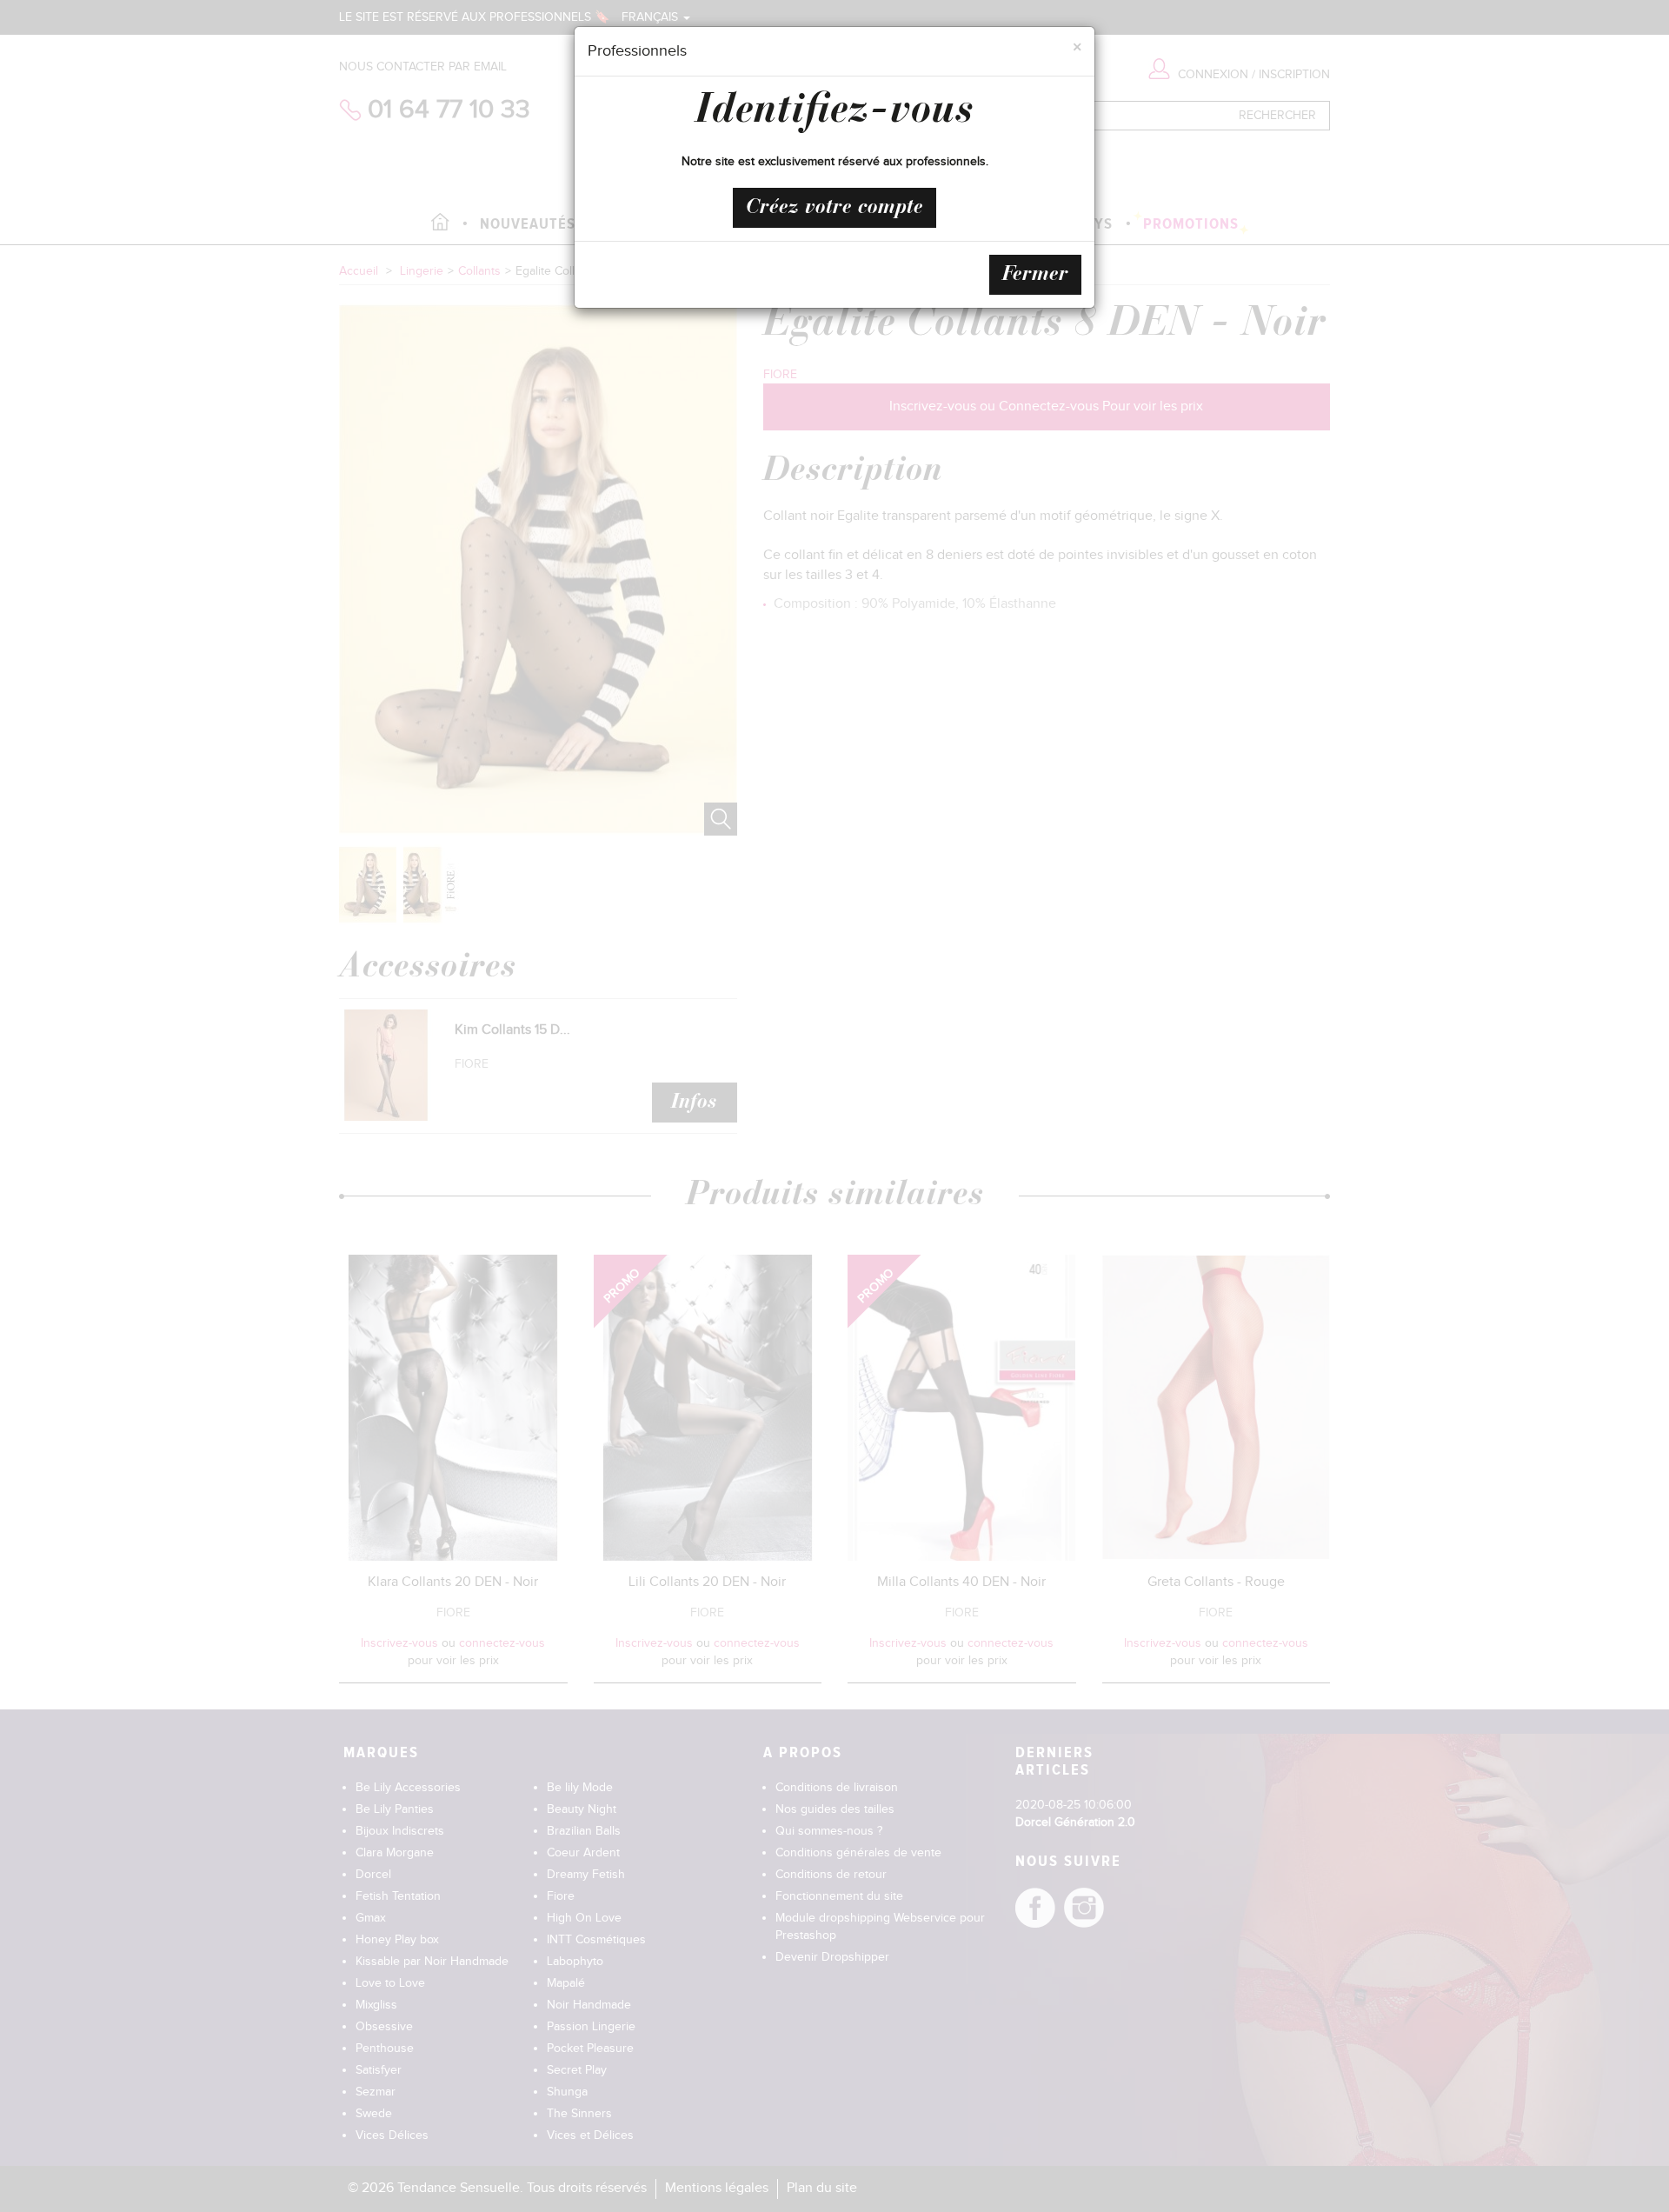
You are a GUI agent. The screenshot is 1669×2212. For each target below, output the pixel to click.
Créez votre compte (834, 208)
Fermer (1035, 275)
